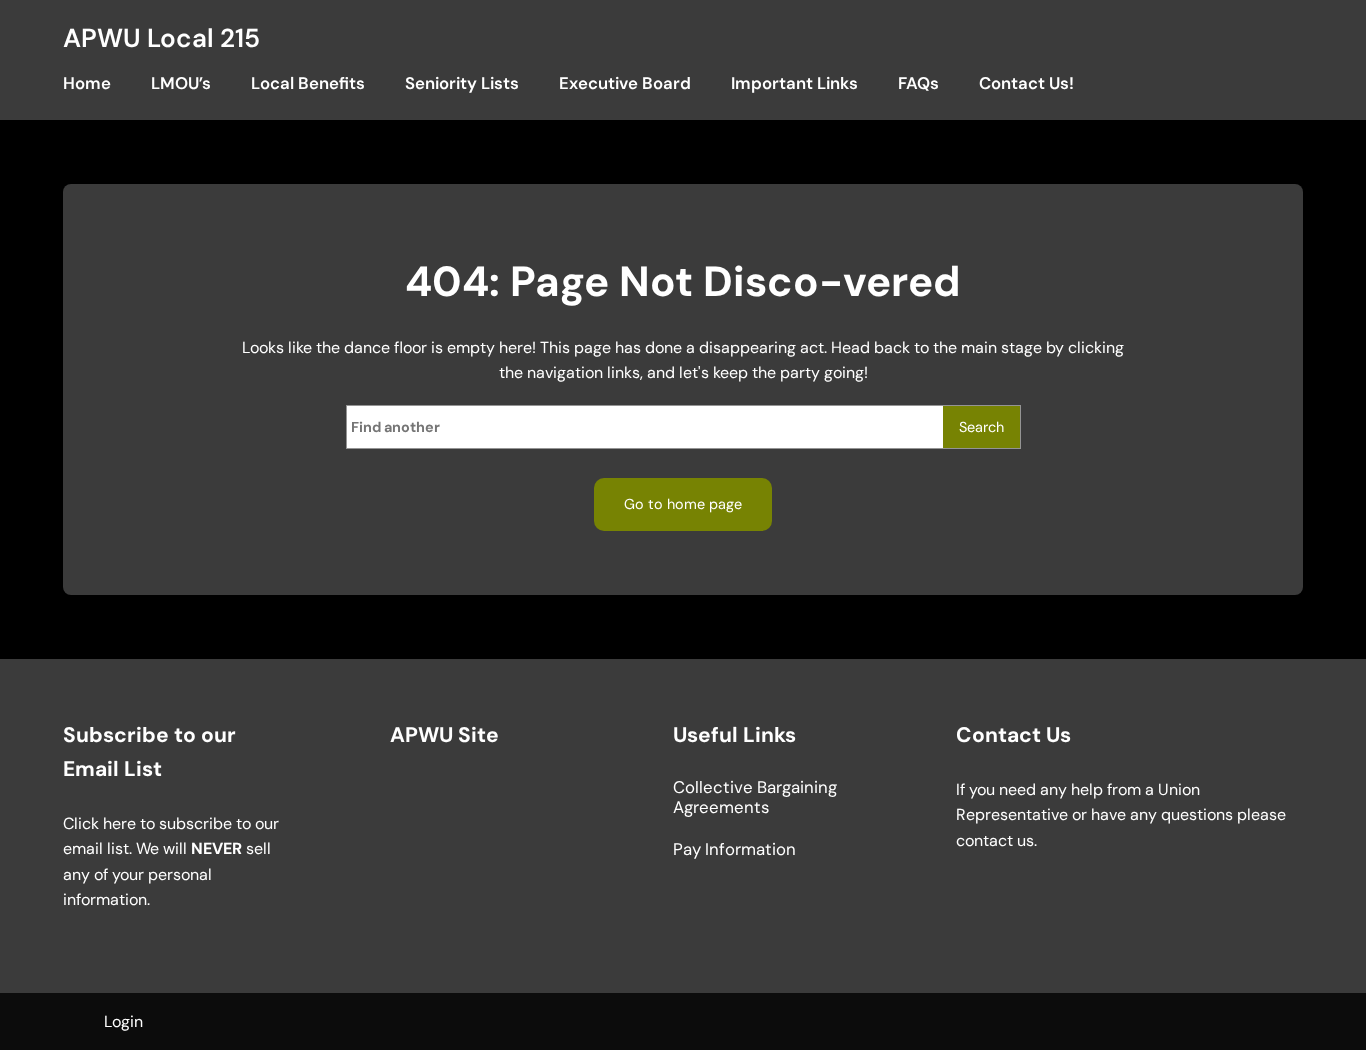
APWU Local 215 (161, 38)
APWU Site (444, 735)
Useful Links (734, 735)
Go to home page (683, 504)
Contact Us (1013, 735)
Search (981, 427)
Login (123, 1021)
